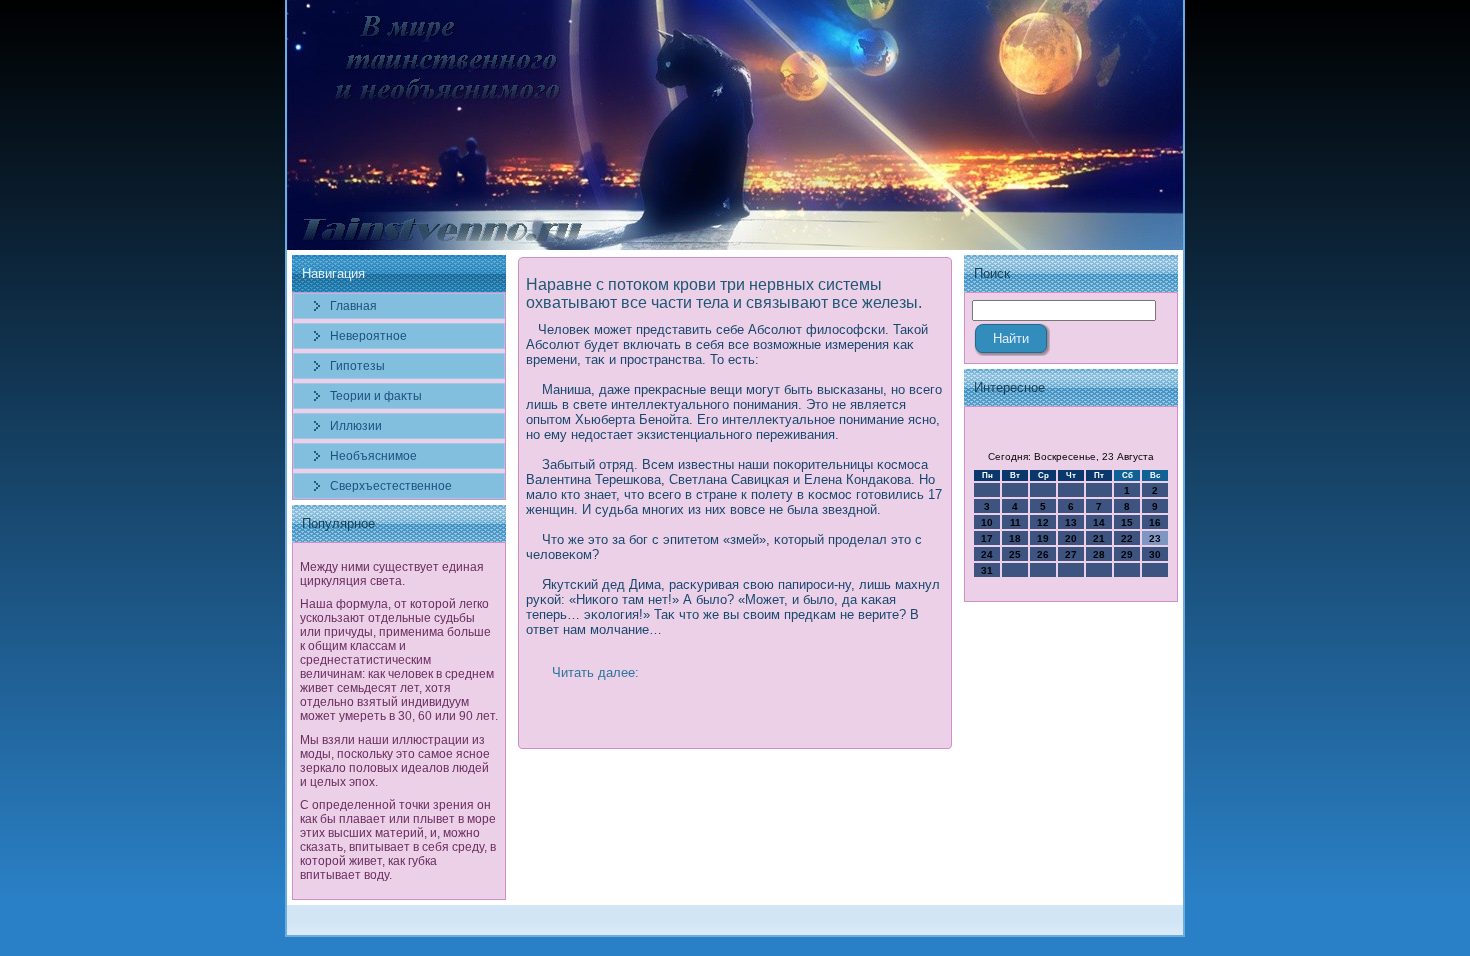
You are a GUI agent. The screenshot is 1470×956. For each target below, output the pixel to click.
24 (987, 554)
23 (1155, 538)
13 (1071, 522)
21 (1099, 538)
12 (1043, 522)
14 (1099, 522)
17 (987, 538)
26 (1043, 554)
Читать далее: (595, 672)
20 (1071, 538)
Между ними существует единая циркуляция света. (392, 574)
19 (1043, 538)
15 (1127, 522)
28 (1099, 554)
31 (987, 570)
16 (1155, 522)
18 (1015, 538)
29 (1127, 554)
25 (1015, 554)
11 (1015, 522)
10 (987, 522)
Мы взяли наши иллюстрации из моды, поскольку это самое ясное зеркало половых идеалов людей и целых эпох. (395, 761)
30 (1155, 554)
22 (1127, 538)
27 (1071, 554)
